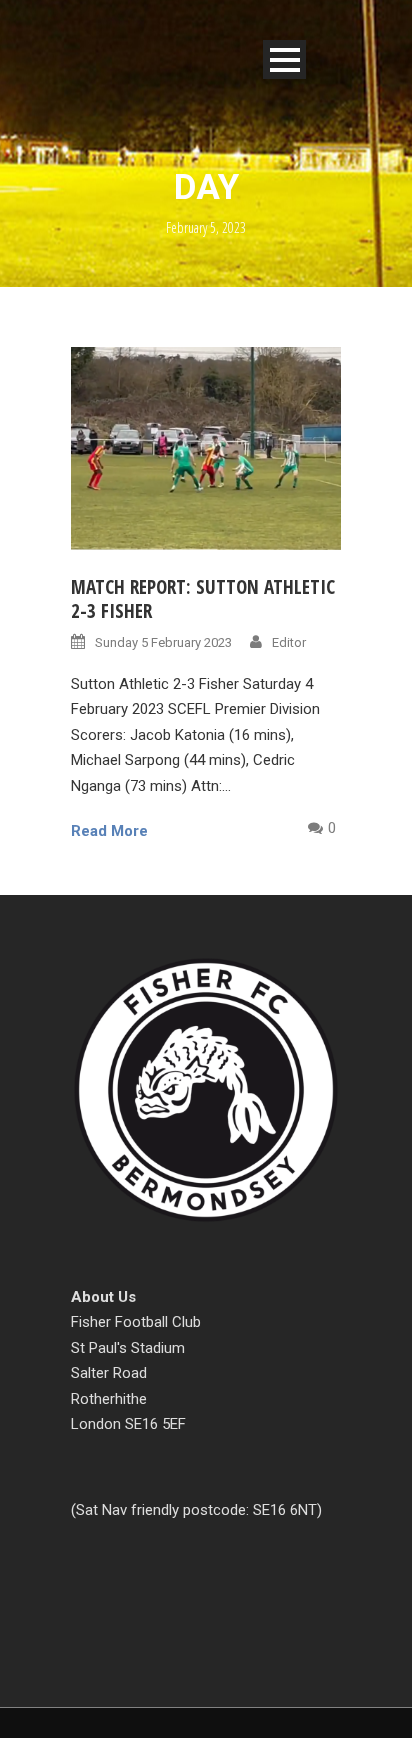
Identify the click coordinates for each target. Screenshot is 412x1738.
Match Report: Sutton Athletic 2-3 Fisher (203, 599)
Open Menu (284, 59)
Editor (289, 642)
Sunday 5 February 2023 (163, 642)
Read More (109, 831)
